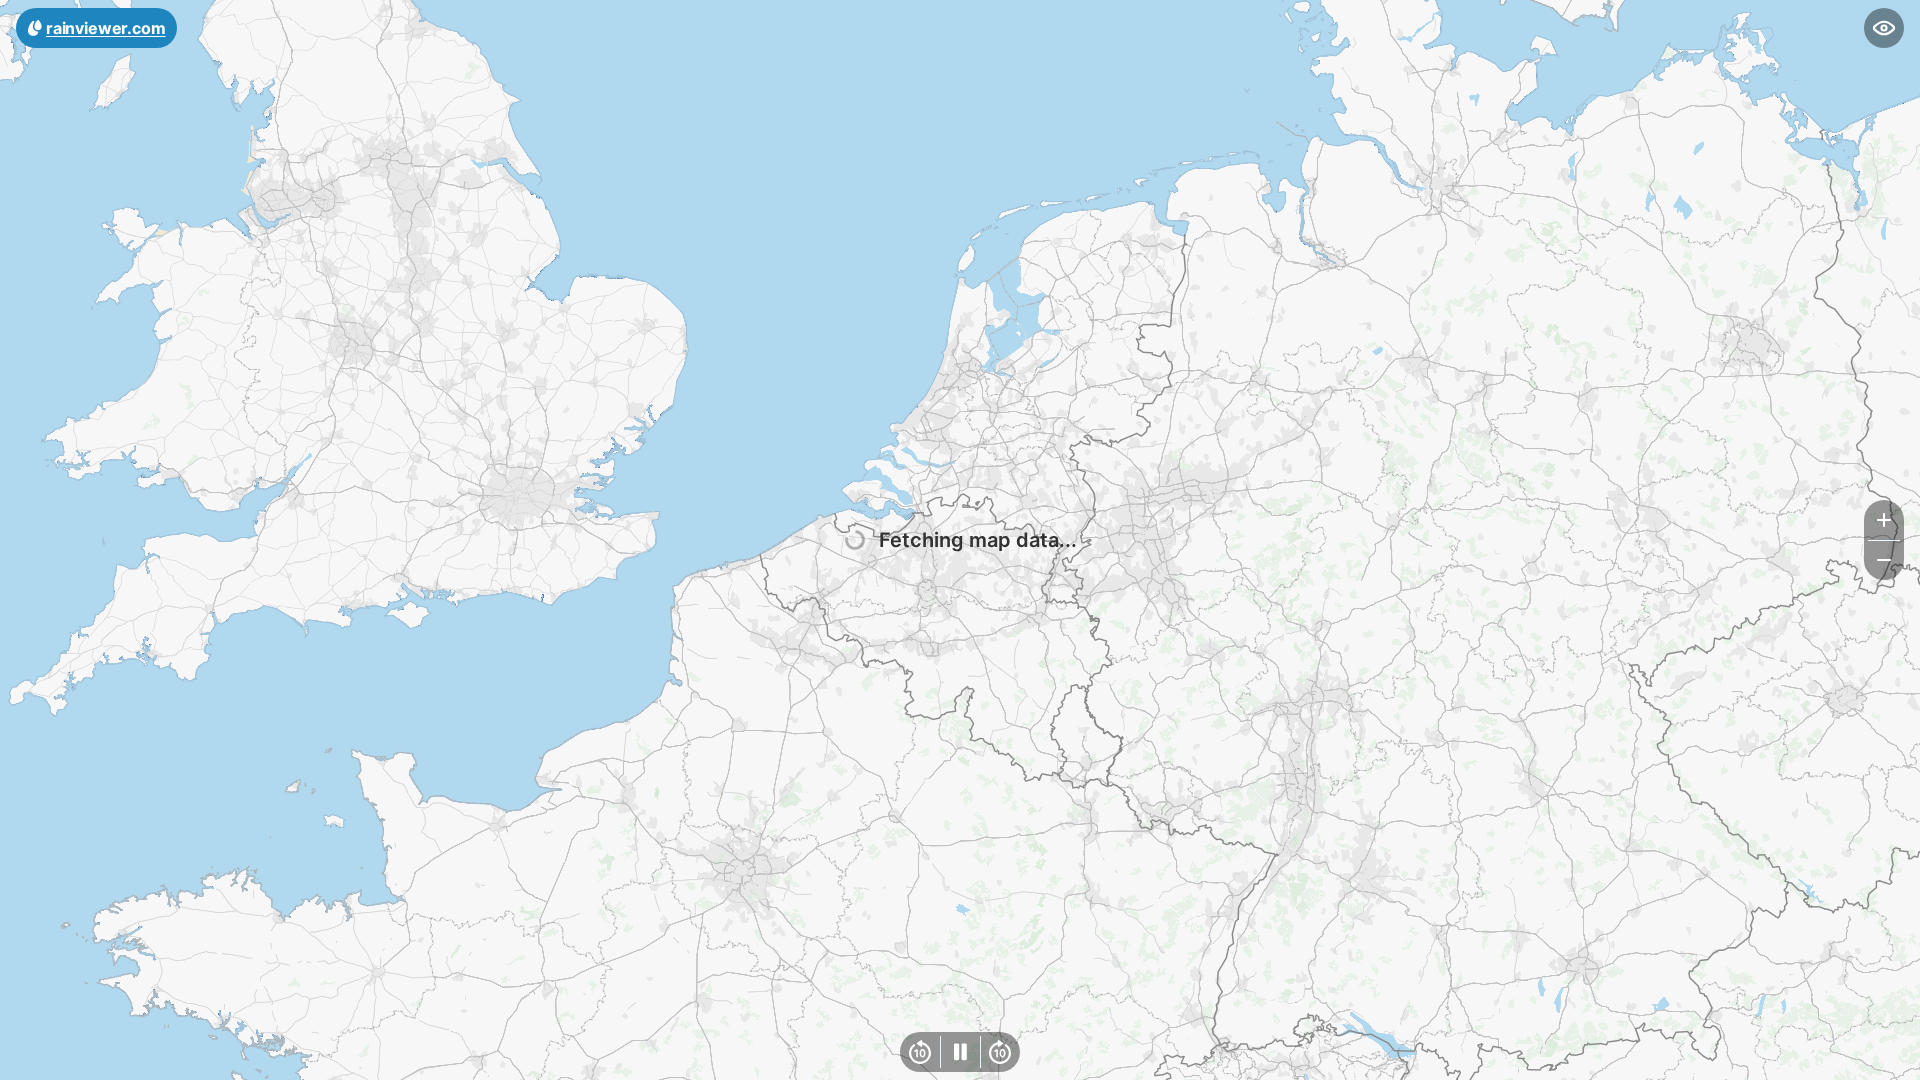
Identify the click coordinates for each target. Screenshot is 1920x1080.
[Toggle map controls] (1884, 28)
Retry (1085, 542)
